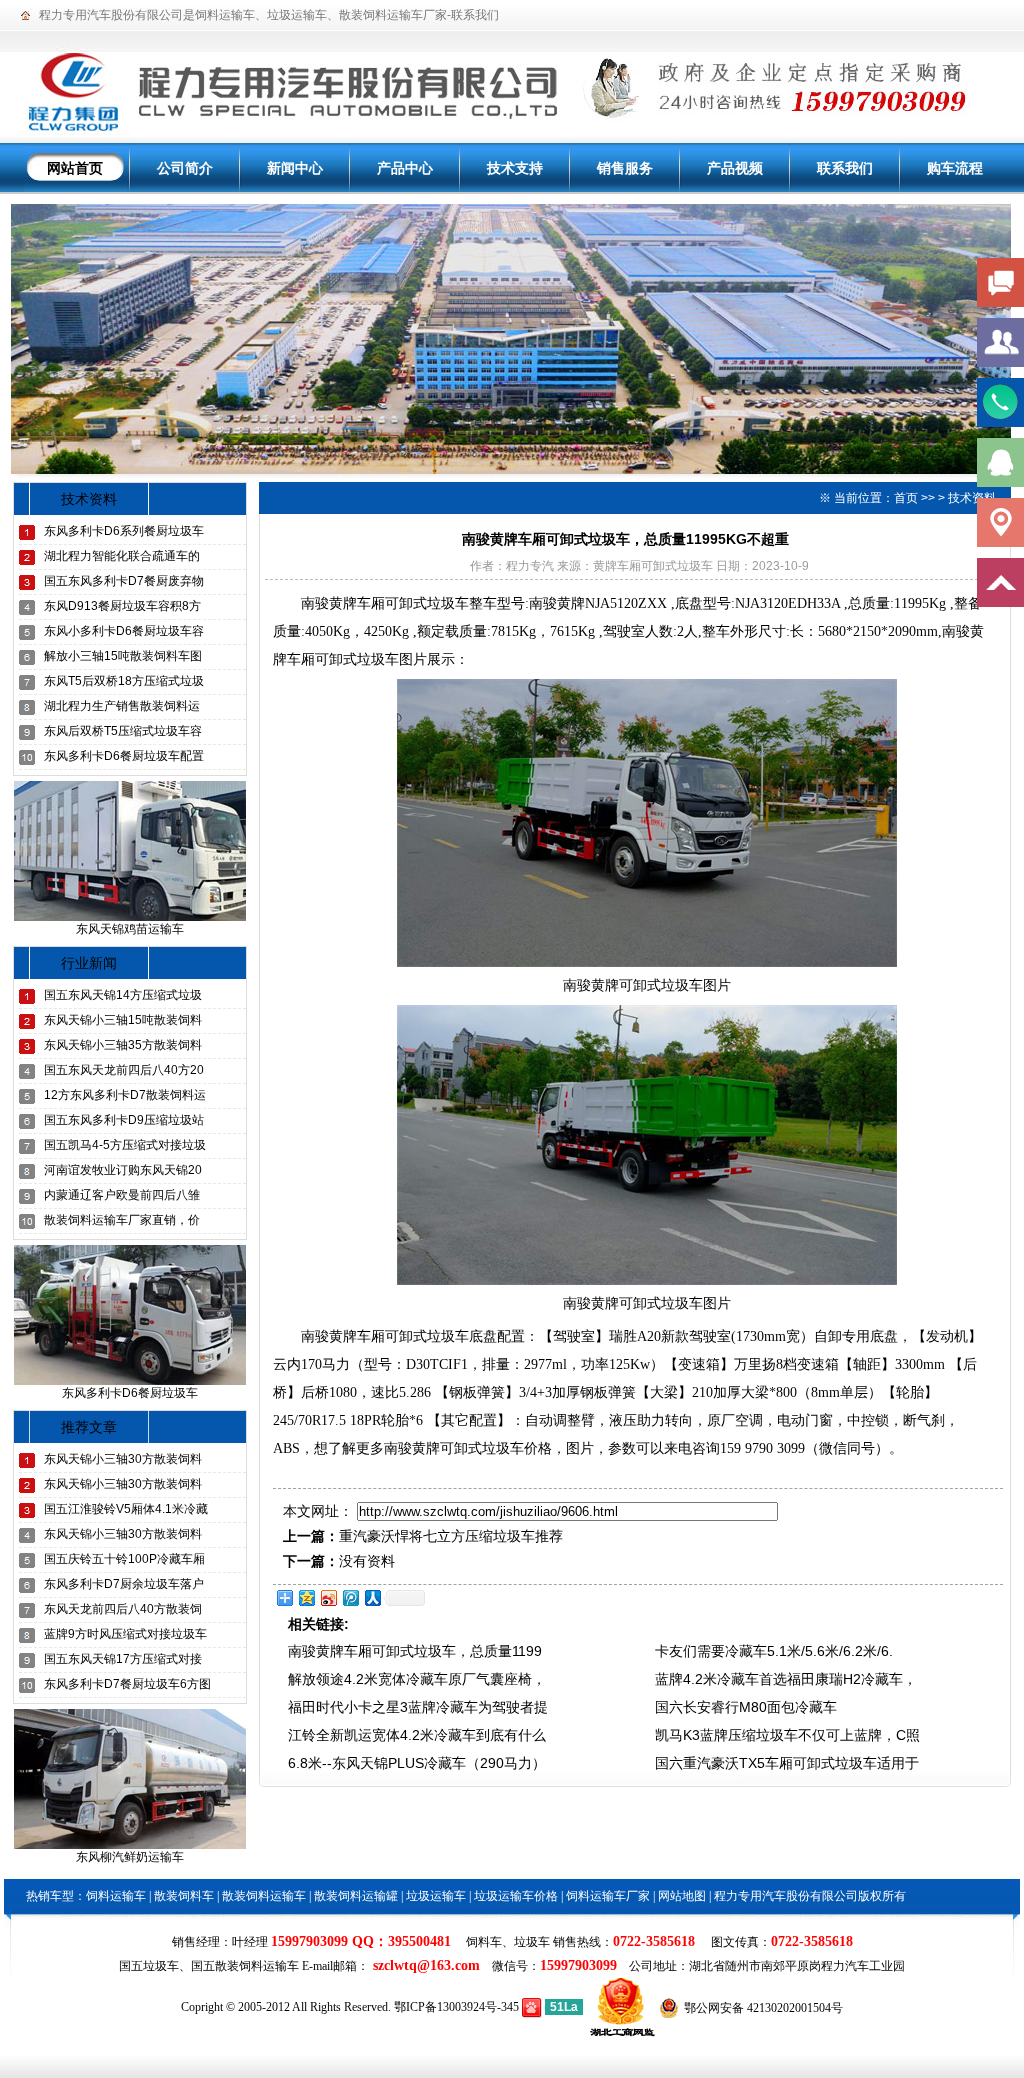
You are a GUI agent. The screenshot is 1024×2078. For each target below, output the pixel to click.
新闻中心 (295, 168)
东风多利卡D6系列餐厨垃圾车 (124, 531)
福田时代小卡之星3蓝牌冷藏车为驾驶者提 (418, 1707)
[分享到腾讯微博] (350, 1597)
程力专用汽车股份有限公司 (111, 15)
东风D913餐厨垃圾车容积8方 (122, 606)
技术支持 (515, 168)
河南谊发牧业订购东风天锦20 (123, 1170)
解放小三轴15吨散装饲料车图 (123, 656)
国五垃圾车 (149, 1966)
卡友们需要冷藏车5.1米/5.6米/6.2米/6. (774, 1651)
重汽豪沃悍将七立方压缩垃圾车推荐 (451, 1536)
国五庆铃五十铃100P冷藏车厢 (124, 1559)
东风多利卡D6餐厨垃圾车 (130, 1393)
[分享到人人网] (372, 1597)
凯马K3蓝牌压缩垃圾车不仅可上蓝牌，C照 (787, 1735)
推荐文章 (89, 1427)
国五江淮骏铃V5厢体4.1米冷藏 (126, 1509)
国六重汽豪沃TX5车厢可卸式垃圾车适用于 (787, 1763)
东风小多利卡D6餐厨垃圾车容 (124, 631)
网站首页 (75, 168)
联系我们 (475, 15)
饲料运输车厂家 (608, 1896)
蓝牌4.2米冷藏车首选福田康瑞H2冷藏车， (786, 1679)
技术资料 (89, 499)
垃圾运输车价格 (516, 1896)
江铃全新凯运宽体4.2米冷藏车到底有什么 (417, 1735)
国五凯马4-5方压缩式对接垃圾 (125, 1145)
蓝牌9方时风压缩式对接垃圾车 (125, 1634)
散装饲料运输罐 (356, 1896)
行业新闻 (89, 963)
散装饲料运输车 (264, 1896)
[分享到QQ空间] (306, 1597)
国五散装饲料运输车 (245, 1966)
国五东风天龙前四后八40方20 (124, 1070)
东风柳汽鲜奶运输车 (130, 1857)
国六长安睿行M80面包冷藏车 (746, 1707)
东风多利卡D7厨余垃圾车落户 (124, 1584)
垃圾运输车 (297, 15)
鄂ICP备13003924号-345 (456, 2007)
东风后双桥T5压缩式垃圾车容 (123, 731)
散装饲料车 (184, 1896)
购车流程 (955, 168)
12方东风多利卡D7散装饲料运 (125, 1095)
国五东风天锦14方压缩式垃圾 (123, 995)
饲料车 (484, 1942)
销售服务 (625, 168)
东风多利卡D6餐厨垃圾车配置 (124, 756)
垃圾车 (532, 1942)
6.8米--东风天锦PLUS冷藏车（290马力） (417, 1763)
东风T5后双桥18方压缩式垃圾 (124, 681)
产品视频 (735, 168)
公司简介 (185, 168)
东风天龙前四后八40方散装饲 (123, 1609)
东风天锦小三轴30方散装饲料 (123, 1459)
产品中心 (405, 168)
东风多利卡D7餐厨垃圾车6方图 (127, 1684)
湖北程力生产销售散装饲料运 (122, 706)
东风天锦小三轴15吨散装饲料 (123, 1020)
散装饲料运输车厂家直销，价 (122, 1220)
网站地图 (682, 1896)
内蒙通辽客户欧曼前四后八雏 (122, 1195)
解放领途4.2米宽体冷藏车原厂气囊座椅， (417, 1679)
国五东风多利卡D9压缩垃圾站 (124, 1120)
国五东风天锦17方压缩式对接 (123, 1659)
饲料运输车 (225, 15)
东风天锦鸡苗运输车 (130, 929)
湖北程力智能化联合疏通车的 (122, 556)
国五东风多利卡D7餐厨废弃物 (124, 581)
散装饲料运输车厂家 (393, 15)
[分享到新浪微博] (328, 1597)
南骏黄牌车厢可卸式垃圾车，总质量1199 (415, 1651)
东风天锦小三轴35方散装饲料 (123, 1045)
